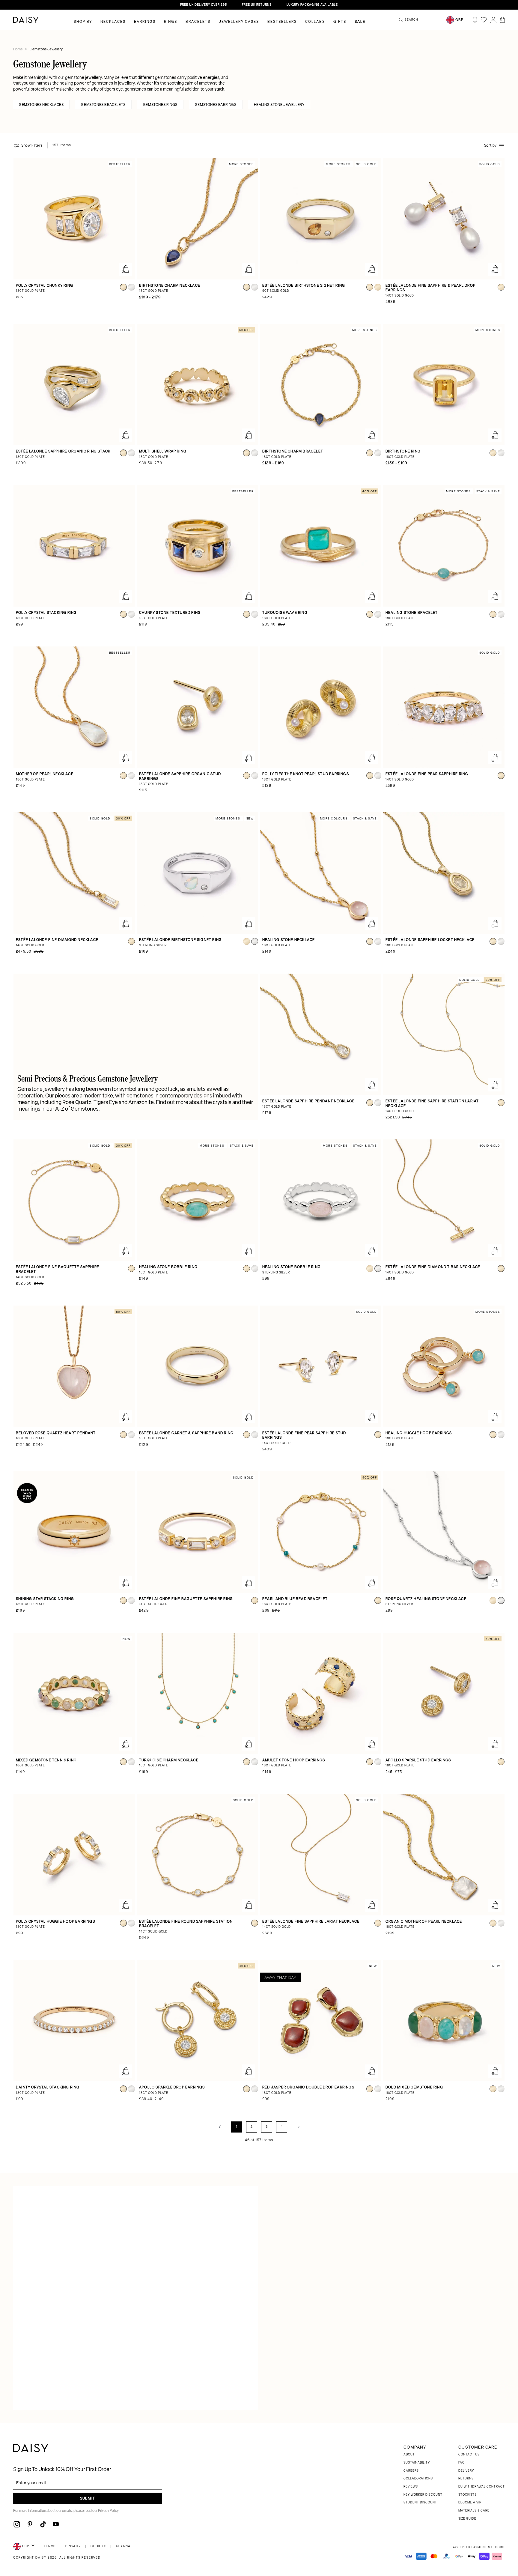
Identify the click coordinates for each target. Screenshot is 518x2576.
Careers (411, 2471)
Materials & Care (474, 2511)
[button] (502, 20)
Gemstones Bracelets (103, 105)
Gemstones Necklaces (41, 105)
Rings (171, 22)
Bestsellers (282, 22)
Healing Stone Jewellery (279, 105)
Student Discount (420, 2503)
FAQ (461, 2463)
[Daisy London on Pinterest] (30, 2524)
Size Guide (467, 2519)
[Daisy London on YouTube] (56, 2524)
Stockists (467, 2495)
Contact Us (469, 2455)
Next (299, 2127)
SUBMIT (88, 2499)
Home (18, 49)
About (409, 2455)
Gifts (340, 22)
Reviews (411, 2487)
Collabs (315, 22)
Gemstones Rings (160, 105)
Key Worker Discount (423, 2495)
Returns (466, 2479)
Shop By (83, 22)
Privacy (73, 2546)
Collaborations (418, 2479)
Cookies (99, 2546)
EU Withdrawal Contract (482, 2487)
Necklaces (113, 22)
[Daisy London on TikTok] (43, 2524)
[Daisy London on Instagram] (17, 2524)
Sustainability (417, 2463)
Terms (50, 2546)
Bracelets (198, 22)
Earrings (145, 22)
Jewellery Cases (239, 22)
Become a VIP (470, 2503)
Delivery (466, 2471)
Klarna (123, 2546)
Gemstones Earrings (216, 105)
